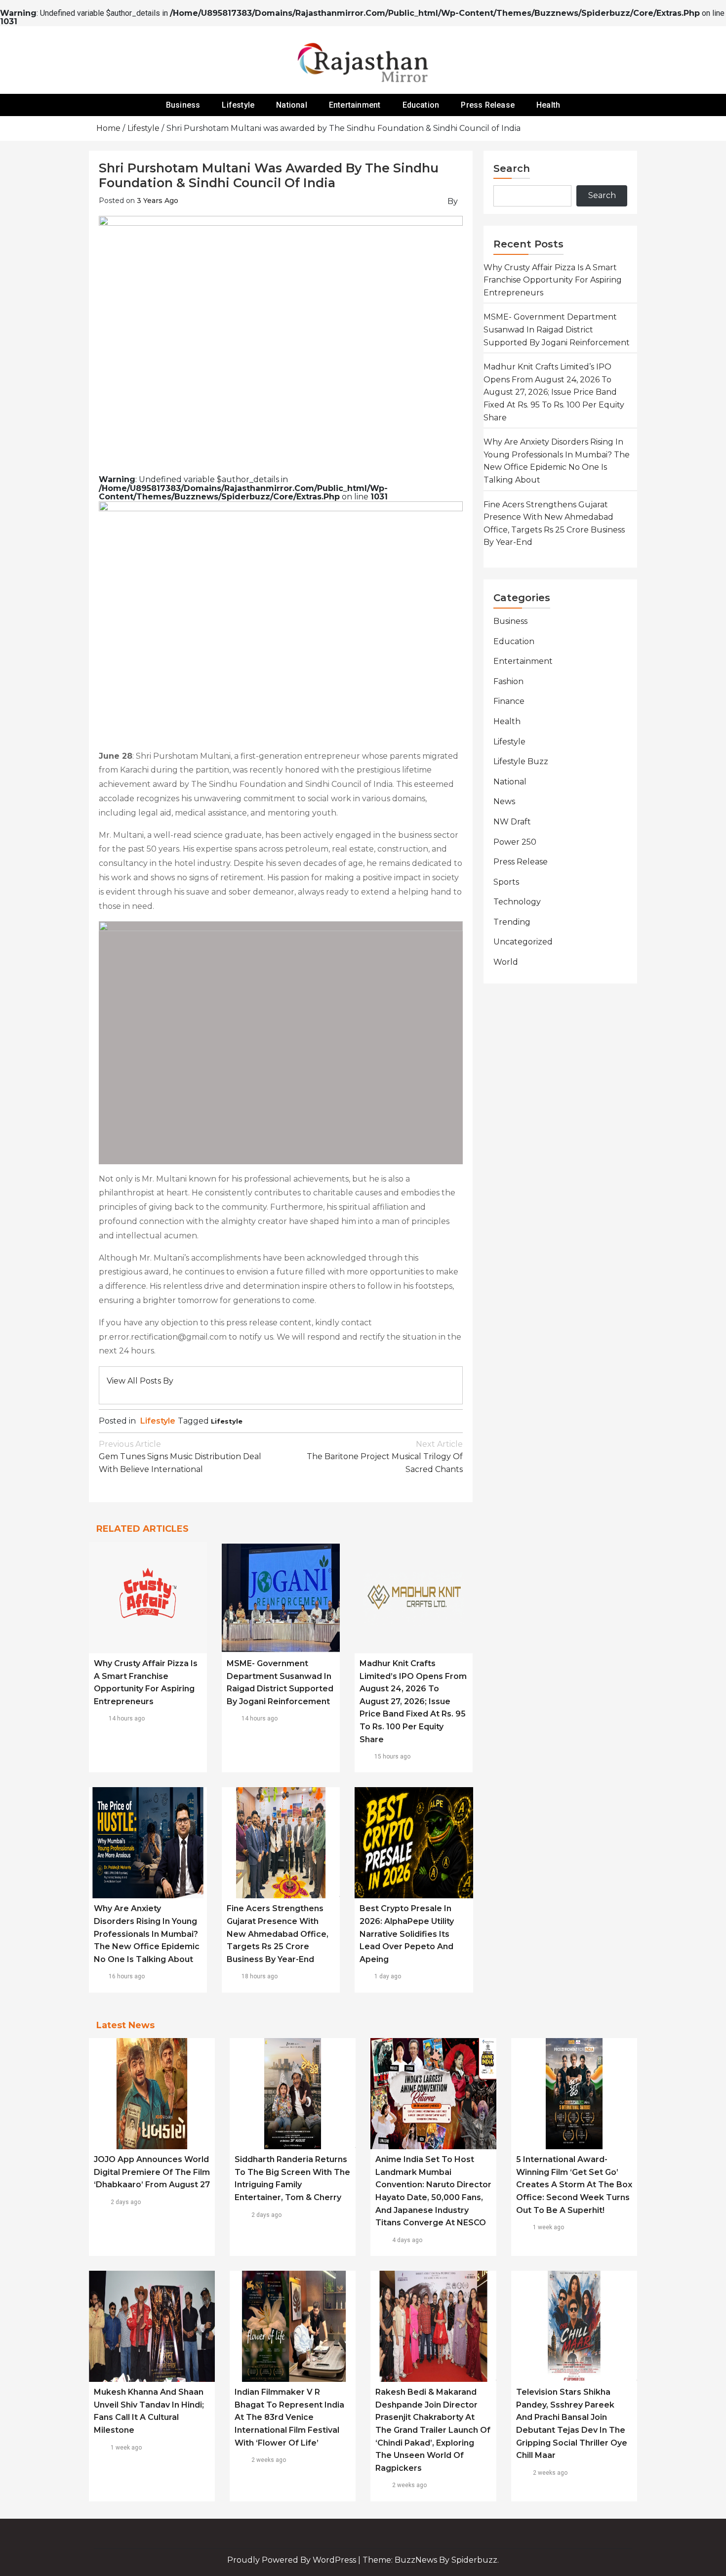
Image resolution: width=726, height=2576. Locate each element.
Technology (517, 902)
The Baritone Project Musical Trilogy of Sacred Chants (385, 1457)
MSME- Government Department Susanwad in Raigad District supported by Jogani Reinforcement (557, 329)
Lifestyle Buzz (521, 761)
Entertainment (355, 105)
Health (548, 105)
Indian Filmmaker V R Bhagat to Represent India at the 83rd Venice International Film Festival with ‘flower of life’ (289, 2417)
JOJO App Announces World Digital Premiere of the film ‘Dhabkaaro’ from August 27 (152, 2172)
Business (183, 105)
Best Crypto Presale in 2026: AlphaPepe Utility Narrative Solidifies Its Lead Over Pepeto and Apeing (407, 1934)
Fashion (508, 681)
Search (512, 168)
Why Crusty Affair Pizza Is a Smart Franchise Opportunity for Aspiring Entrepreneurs (553, 280)
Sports (506, 882)
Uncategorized (523, 942)
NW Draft (512, 822)
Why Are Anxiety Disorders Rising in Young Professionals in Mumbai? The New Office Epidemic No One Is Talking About (147, 1934)
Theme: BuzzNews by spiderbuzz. (431, 2560)
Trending (512, 922)
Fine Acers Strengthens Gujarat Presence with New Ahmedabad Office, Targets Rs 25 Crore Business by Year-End (278, 1934)
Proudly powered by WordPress (293, 2560)
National (292, 105)
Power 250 (515, 842)
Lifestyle (238, 105)
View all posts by (140, 1381)
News (504, 801)
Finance (509, 701)
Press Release (488, 105)
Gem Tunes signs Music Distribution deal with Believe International (180, 1457)
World (506, 962)
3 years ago (158, 201)
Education (421, 105)
